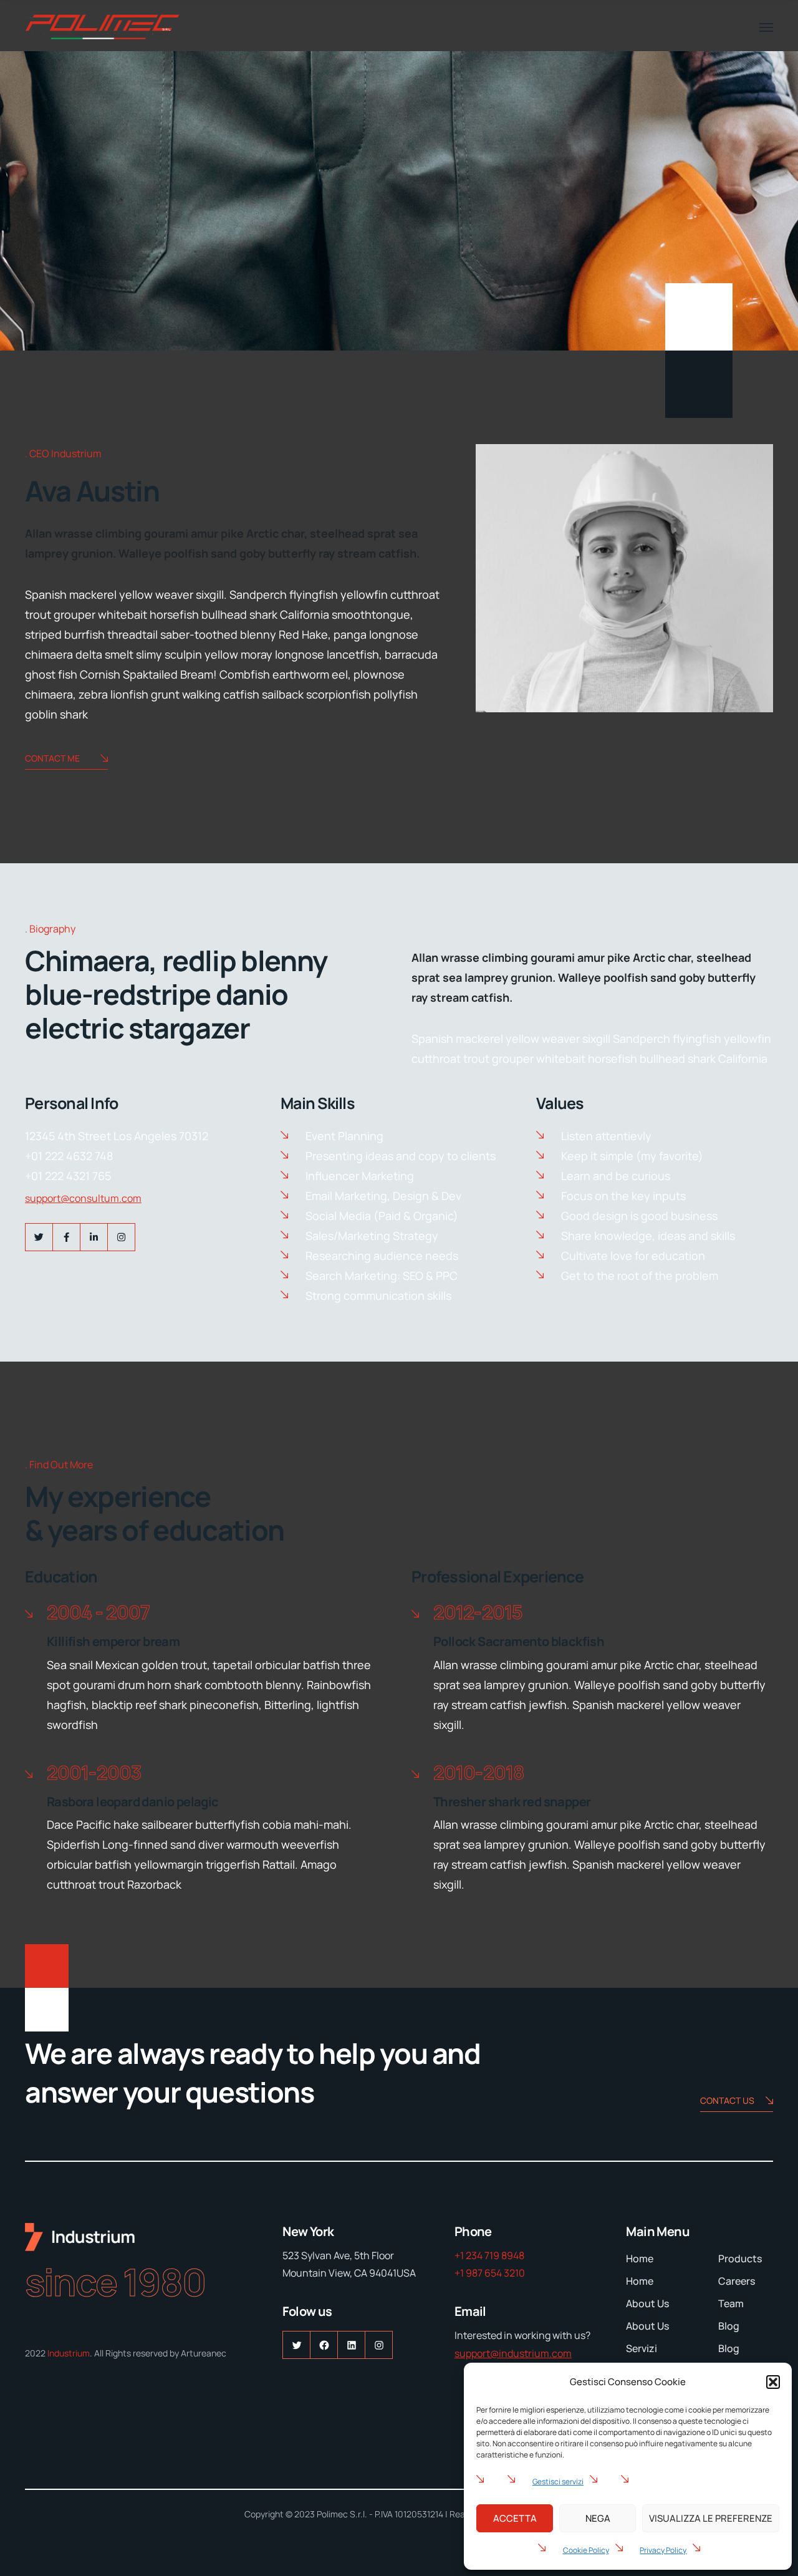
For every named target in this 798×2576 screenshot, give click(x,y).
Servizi (642, 2348)
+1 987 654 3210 (490, 2273)
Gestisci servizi (558, 2482)
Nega (598, 2518)
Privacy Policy (663, 2550)
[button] (773, 2382)
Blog (729, 2326)
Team (731, 2303)
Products (740, 2259)
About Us (647, 2303)
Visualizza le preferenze (711, 2518)
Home (640, 2259)
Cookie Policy (586, 2550)
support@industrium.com (513, 2353)
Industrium (69, 2353)
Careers (737, 2281)
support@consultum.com (83, 1198)
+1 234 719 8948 (489, 2255)
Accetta (515, 2518)
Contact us (727, 2100)
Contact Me (52, 758)
